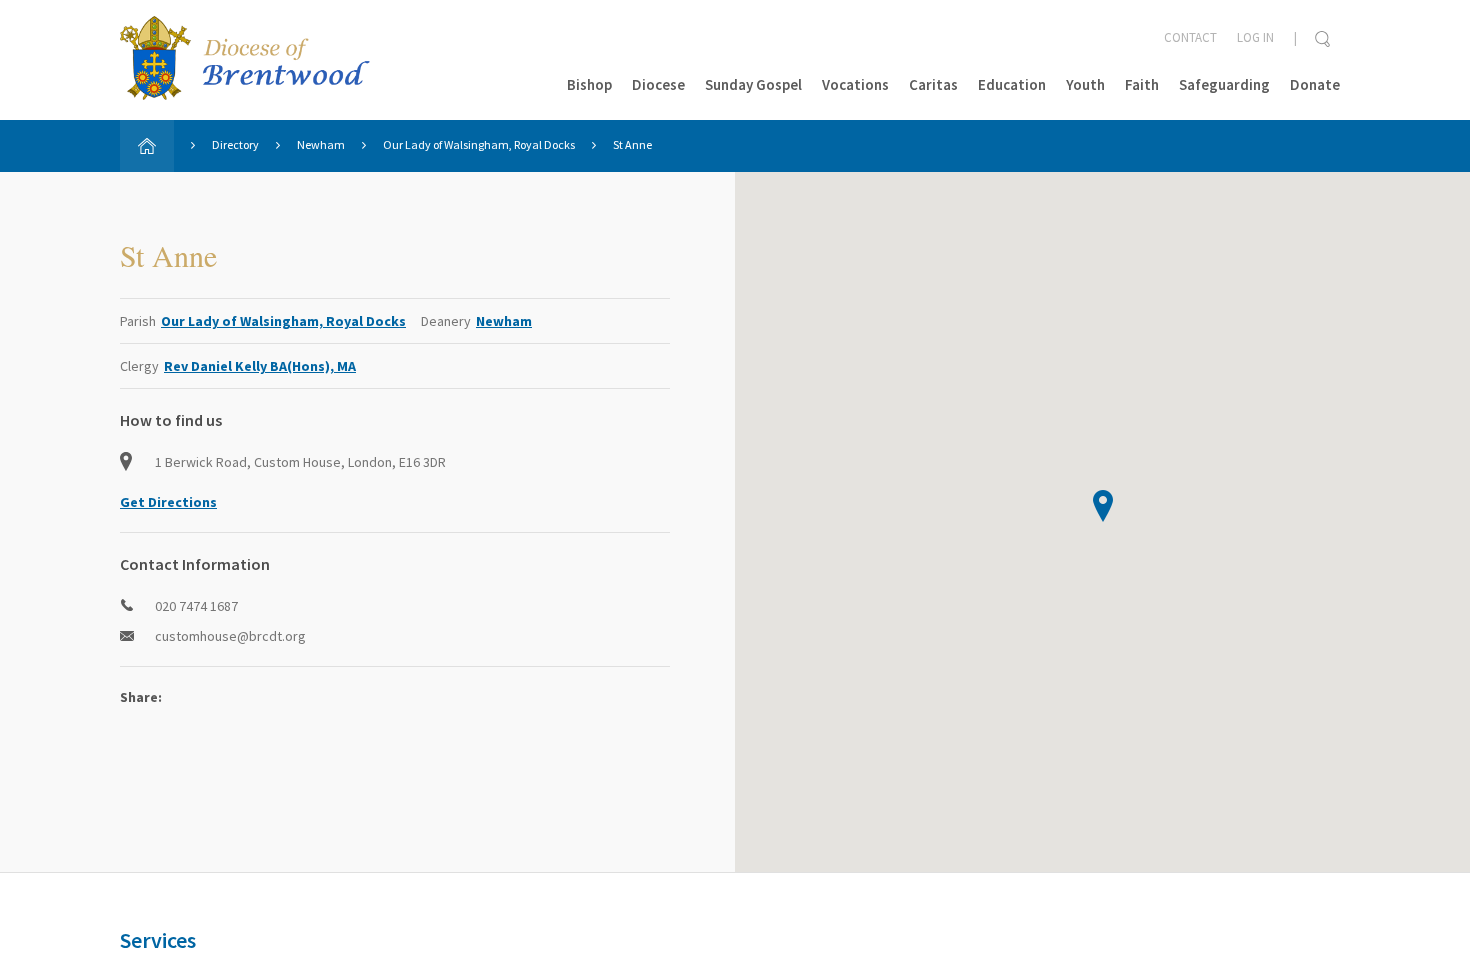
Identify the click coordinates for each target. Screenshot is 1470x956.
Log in (1255, 37)
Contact (1190, 37)
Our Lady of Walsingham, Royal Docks (479, 144)
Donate (1315, 84)
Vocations (855, 84)
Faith (1142, 84)
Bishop (589, 84)
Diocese (658, 84)
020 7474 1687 (196, 606)
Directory (235, 144)
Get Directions (168, 502)
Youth (1085, 84)
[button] (1103, 506)
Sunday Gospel (753, 84)
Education (1012, 84)
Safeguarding (1224, 84)
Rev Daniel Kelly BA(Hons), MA (260, 366)
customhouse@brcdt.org (230, 636)
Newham (321, 144)
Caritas (933, 84)
